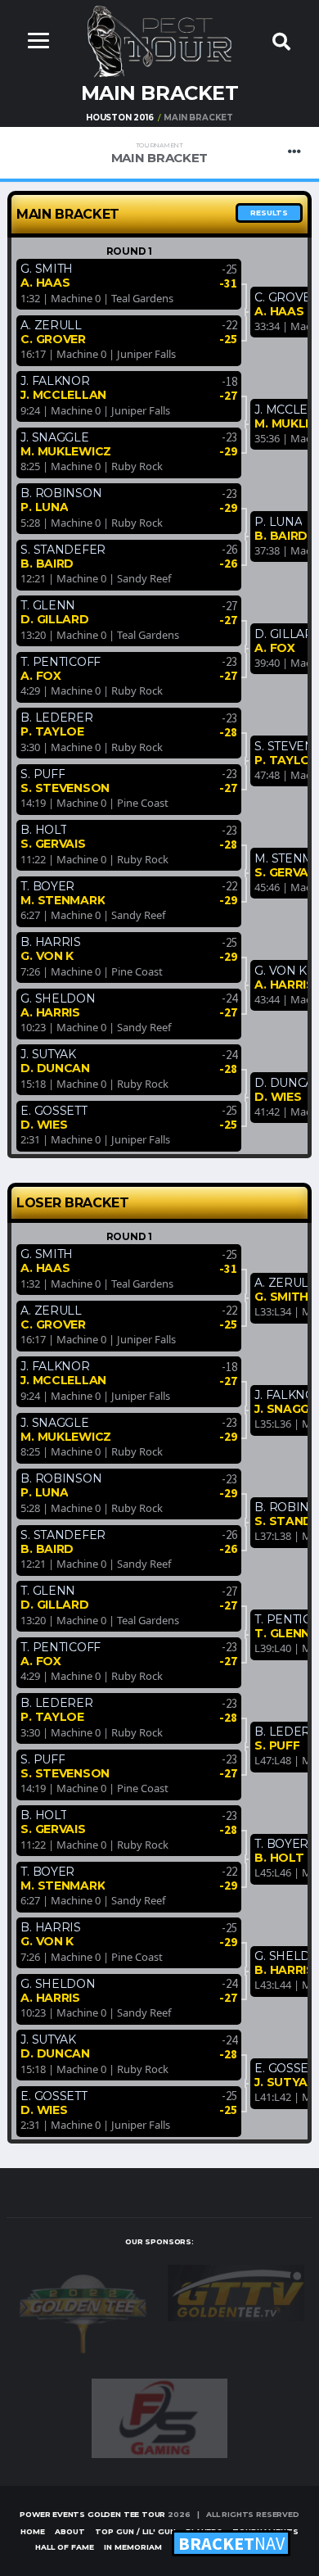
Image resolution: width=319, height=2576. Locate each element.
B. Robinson (61, 493)
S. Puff (43, 774)
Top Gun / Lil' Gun (135, 2531)
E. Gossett (54, 1111)
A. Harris (50, 1012)
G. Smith (47, 269)
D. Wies (44, 1125)
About (70, 2531)
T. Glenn (48, 605)
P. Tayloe (52, 731)
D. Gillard (54, 619)
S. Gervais (53, 844)
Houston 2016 (120, 118)
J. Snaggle (54, 437)
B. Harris (50, 942)
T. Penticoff (61, 662)
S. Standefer (63, 550)
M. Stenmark (63, 900)
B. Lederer (56, 718)
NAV (231, 2543)
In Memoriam (133, 2547)
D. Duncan (55, 1068)
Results (269, 213)
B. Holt (43, 830)
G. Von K (47, 956)
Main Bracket (159, 154)
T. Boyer (47, 886)
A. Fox (40, 676)
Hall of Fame (65, 2547)
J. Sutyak (48, 1054)
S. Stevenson (65, 788)
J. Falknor (55, 381)
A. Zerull (51, 325)
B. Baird (47, 564)
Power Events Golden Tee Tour (92, 2514)
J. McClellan (63, 395)
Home (33, 2531)
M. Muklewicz (66, 451)
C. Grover (53, 339)
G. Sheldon (58, 998)
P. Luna (44, 507)
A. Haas (45, 283)
